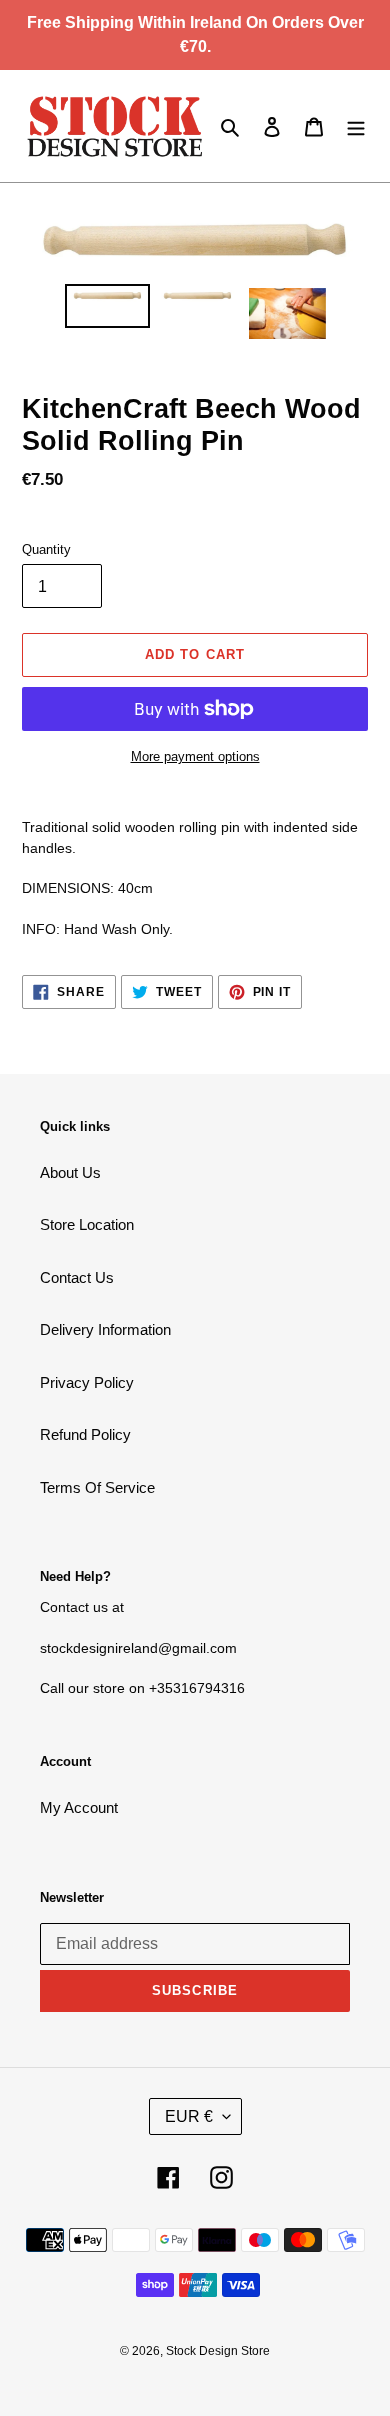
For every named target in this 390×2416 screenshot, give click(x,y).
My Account (79, 1807)
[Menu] (356, 126)
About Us (70, 1172)
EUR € (189, 2116)
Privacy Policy (87, 1382)
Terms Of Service (97, 1487)
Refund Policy (85, 1434)
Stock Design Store (218, 2351)
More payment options (195, 756)
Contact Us (77, 1277)
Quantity (46, 549)
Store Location (87, 1224)
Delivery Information (105, 1329)
